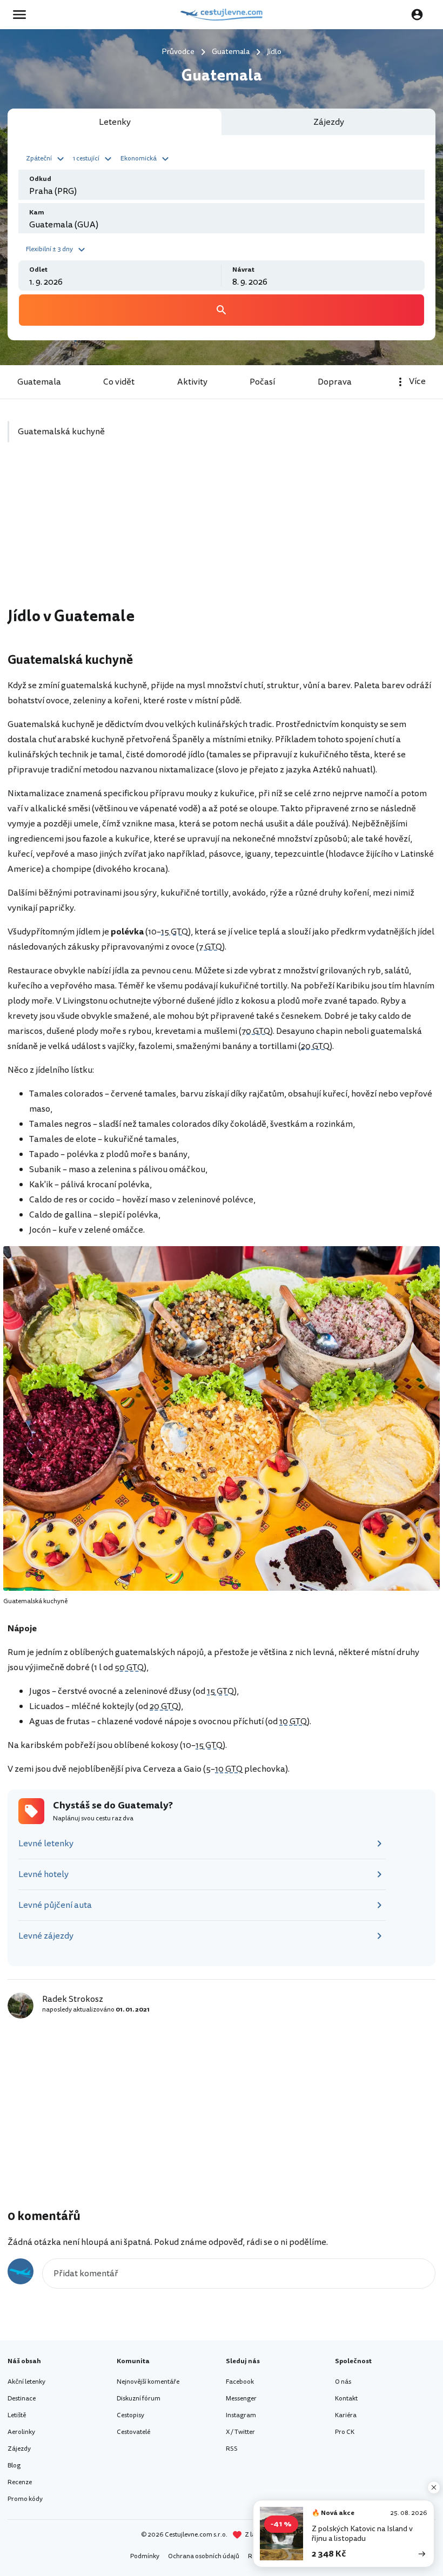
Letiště (17, 2415)
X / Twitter (240, 2432)
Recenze (20, 2482)
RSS (232, 2449)
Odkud (40, 179)
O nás (343, 2382)
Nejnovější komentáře (148, 2382)
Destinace (22, 2399)
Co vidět (119, 382)
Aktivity (192, 382)
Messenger (241, 2399)
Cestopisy (130, 2415)
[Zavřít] (434, 2487)
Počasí (262, 382)
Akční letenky (26, 2382)
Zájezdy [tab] (329, 122)
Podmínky (145, 2556)
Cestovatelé (133, 2432)
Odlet (38, 270)
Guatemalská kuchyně (61, 432)
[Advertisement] (222, 531)
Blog (14, 2466)
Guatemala (39, 382)
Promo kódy (25, 2499)
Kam (37, 213)
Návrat (243, 270)
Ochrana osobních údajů (204, 2556)
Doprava (335, 382)
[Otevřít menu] (23, 15)
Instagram (241, 2415)
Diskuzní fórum (139, 2399)
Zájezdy (19, 2449)
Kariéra (346, 2415)
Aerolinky (21, 2432)
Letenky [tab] (115, 122)
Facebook (240, 2382)
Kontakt (346, 2399)
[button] (46, 158)
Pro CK (345, 2432)
